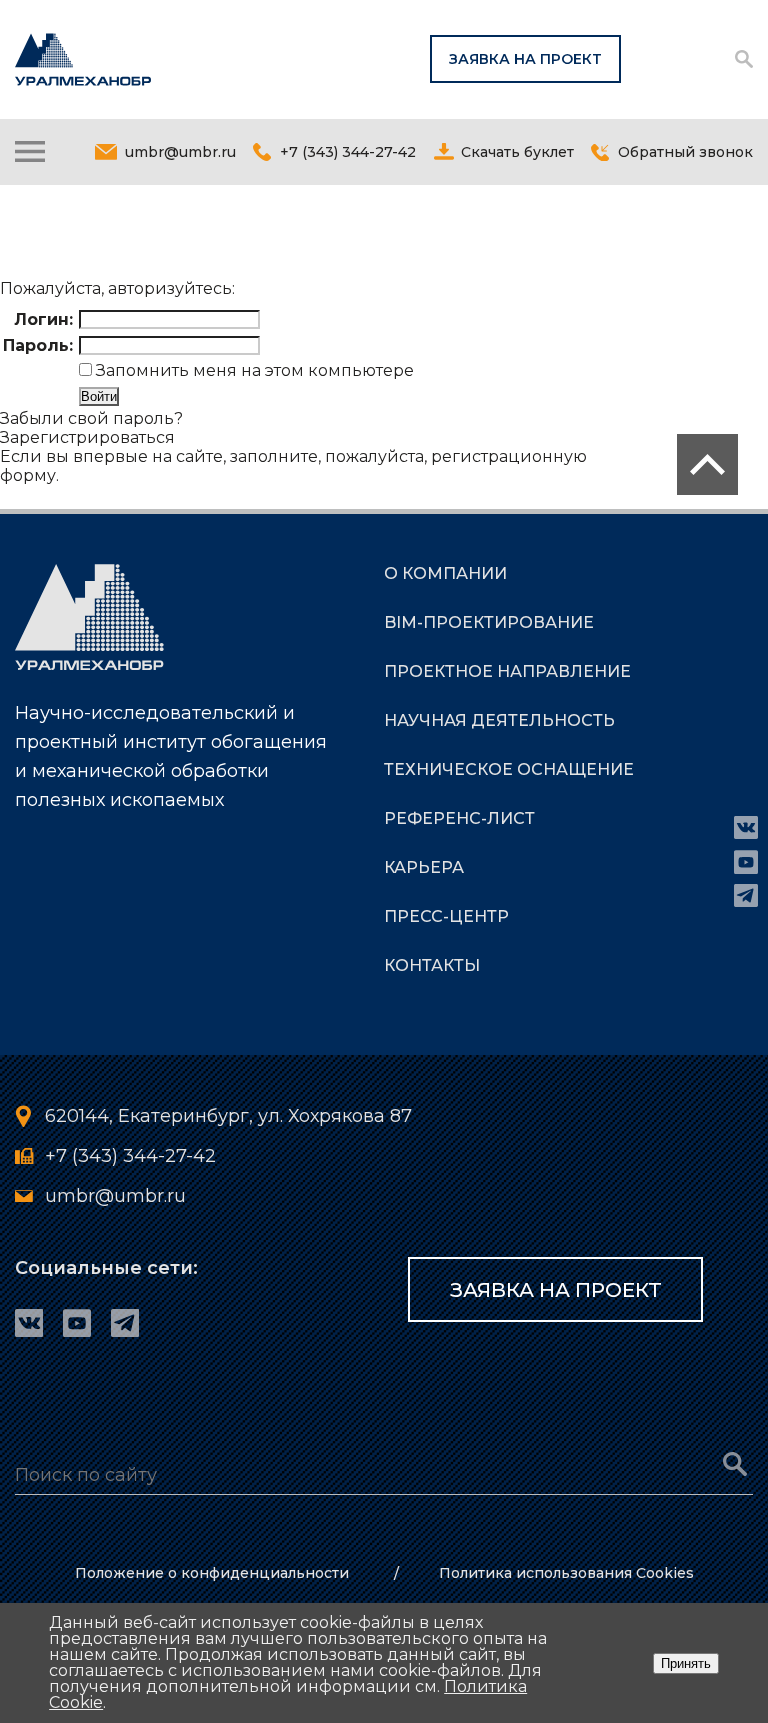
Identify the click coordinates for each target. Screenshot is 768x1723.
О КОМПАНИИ (445, 573)
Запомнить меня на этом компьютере (253, 370)
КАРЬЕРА (424, 867)
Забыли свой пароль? (91, 418)
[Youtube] (746, 862)
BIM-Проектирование (489, 622)
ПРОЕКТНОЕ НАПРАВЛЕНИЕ (507, 671)
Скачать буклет (517, 152)
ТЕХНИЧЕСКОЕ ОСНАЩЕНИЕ (509, 769)
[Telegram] (746, 896)
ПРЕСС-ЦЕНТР (446, 916)
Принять (686, 1663)
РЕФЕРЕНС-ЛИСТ (459, 818)
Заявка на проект (525, 59)
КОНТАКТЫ (432, 965)
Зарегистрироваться (87, 437)
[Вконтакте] (746, 828)
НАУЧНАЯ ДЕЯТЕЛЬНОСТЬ (499, 720)
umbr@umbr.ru (180, 152)
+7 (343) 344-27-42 (348, 152)
